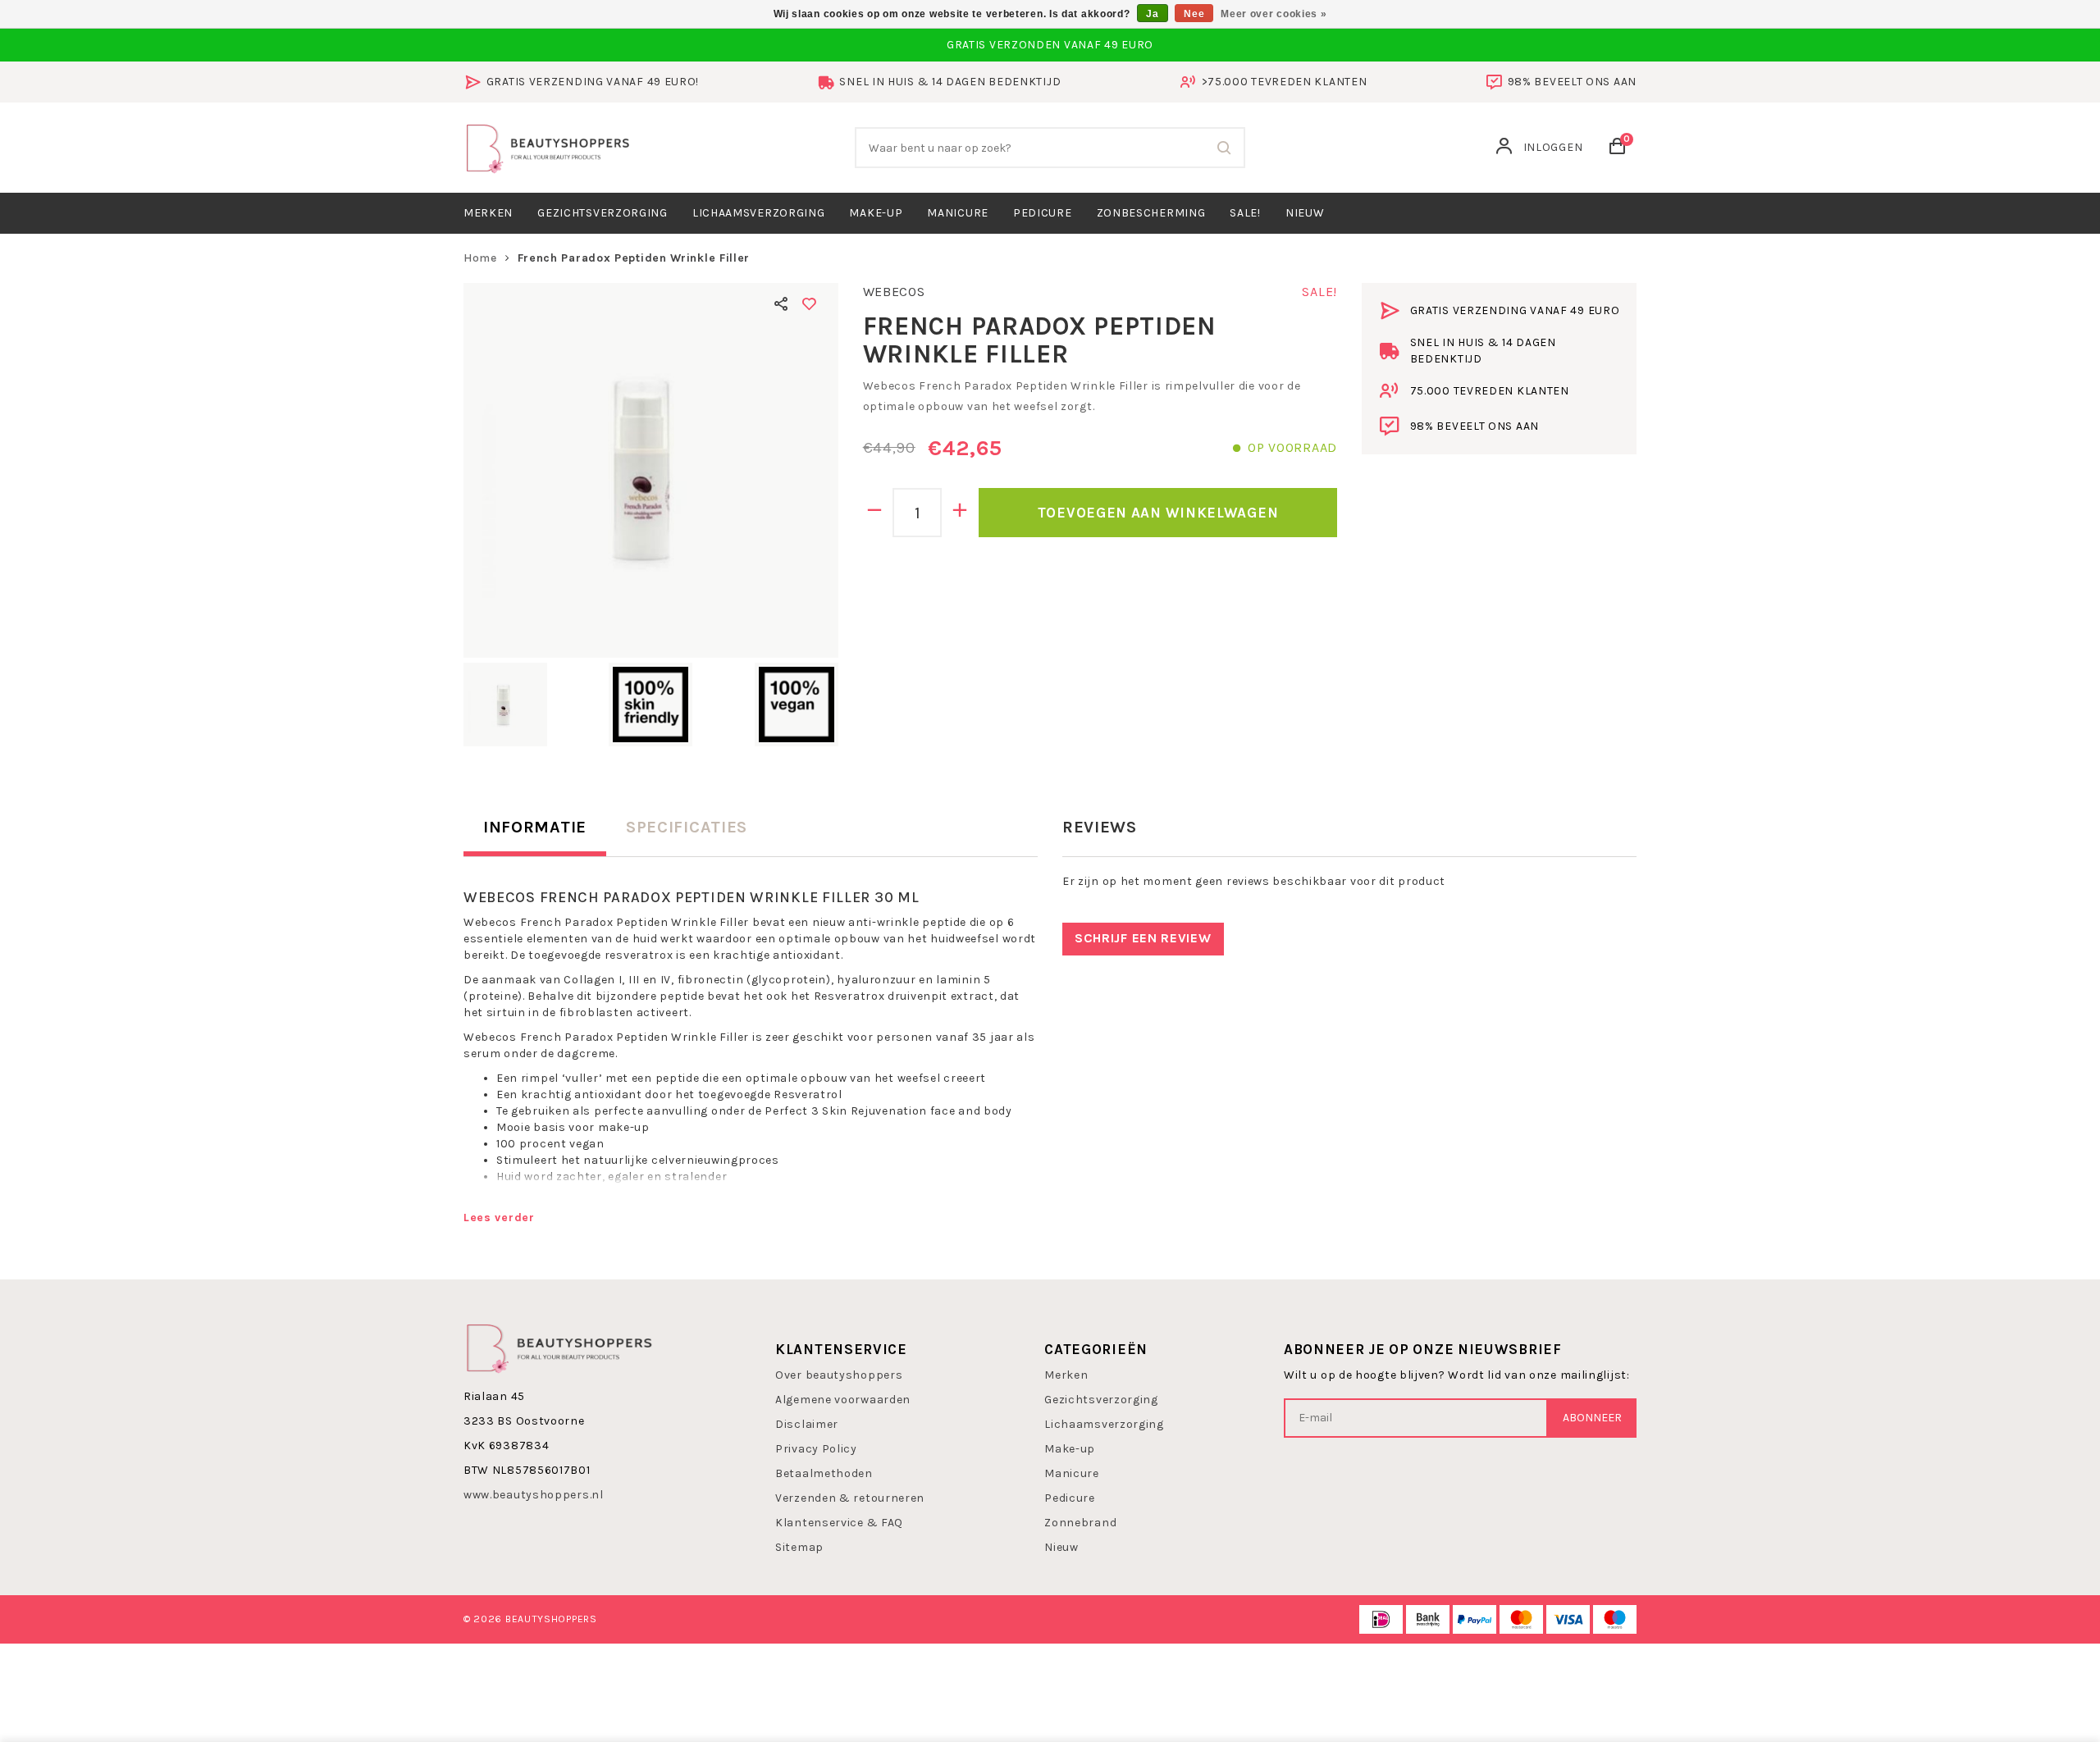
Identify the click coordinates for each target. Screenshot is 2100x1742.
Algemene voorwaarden (843, 1400)
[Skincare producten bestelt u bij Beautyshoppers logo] (559, 1346)
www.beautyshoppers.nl (534, 1495)
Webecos (894, 292)
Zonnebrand (1080, 1523)
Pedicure (1043, 213)
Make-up (876, 213)
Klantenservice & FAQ (839, 1523)
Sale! (1245, 213)
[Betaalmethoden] (1381, 1619)
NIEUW (1305, 213)
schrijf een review (1143, 938)
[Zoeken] (1225, 148)
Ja (1152, 14)
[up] (960, 513)
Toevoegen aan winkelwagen (1158, 513)
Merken (488, 213)
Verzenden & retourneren (850, 1498)
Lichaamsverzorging (759, 213)
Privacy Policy (816, 1449)
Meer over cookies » (1274, 14)
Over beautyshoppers (839, 1375)
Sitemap (799, 1547)
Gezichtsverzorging (603, 213)
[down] (875, 513)
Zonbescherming (1151, 213)
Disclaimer (807, 1424)
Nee (1194, 14)
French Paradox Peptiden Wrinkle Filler (634, 258)
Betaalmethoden (824, 1473)
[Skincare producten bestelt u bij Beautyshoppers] (548, 146)
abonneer (1592, 1418)
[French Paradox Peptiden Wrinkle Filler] (651, 470)
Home (480, 258)
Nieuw (1061, 1547)
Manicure (958, 213)
